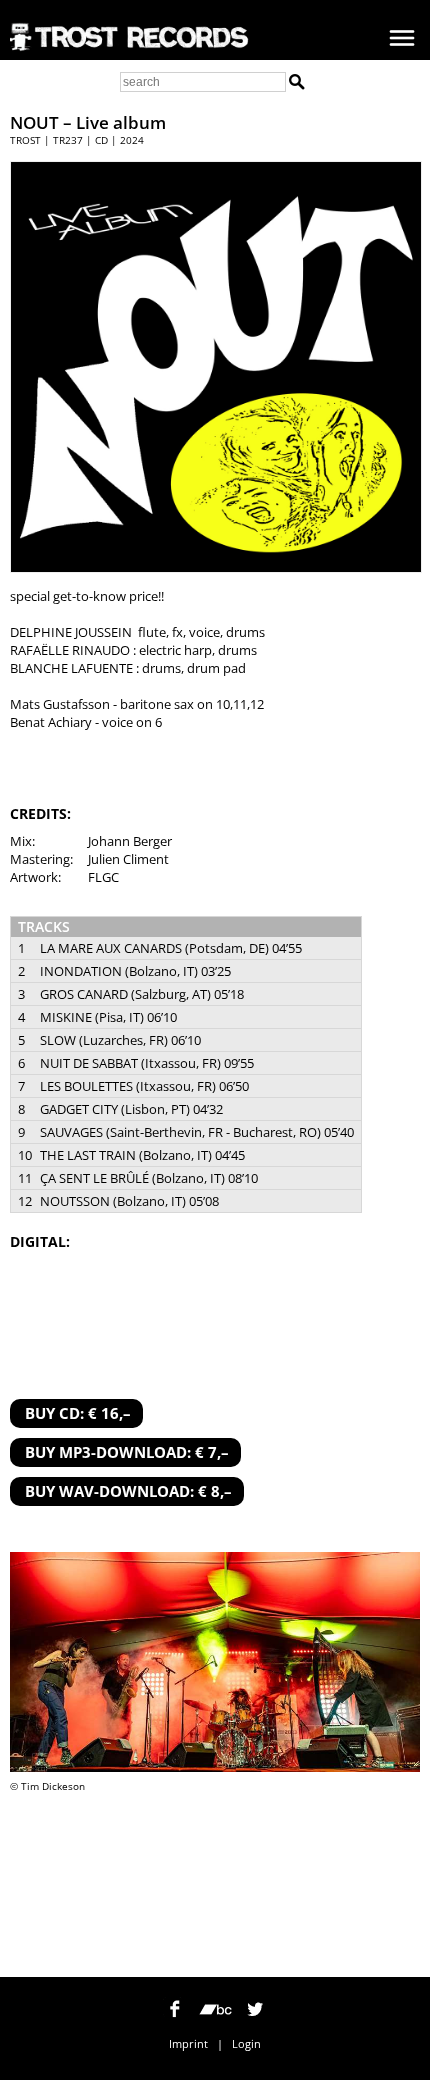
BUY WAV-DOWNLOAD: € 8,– (128, 1491)
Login (246, 2043)
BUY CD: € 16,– (78, 1413)
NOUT (34, 122)
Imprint (188, 2043)
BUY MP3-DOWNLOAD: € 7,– (127, 1452)
